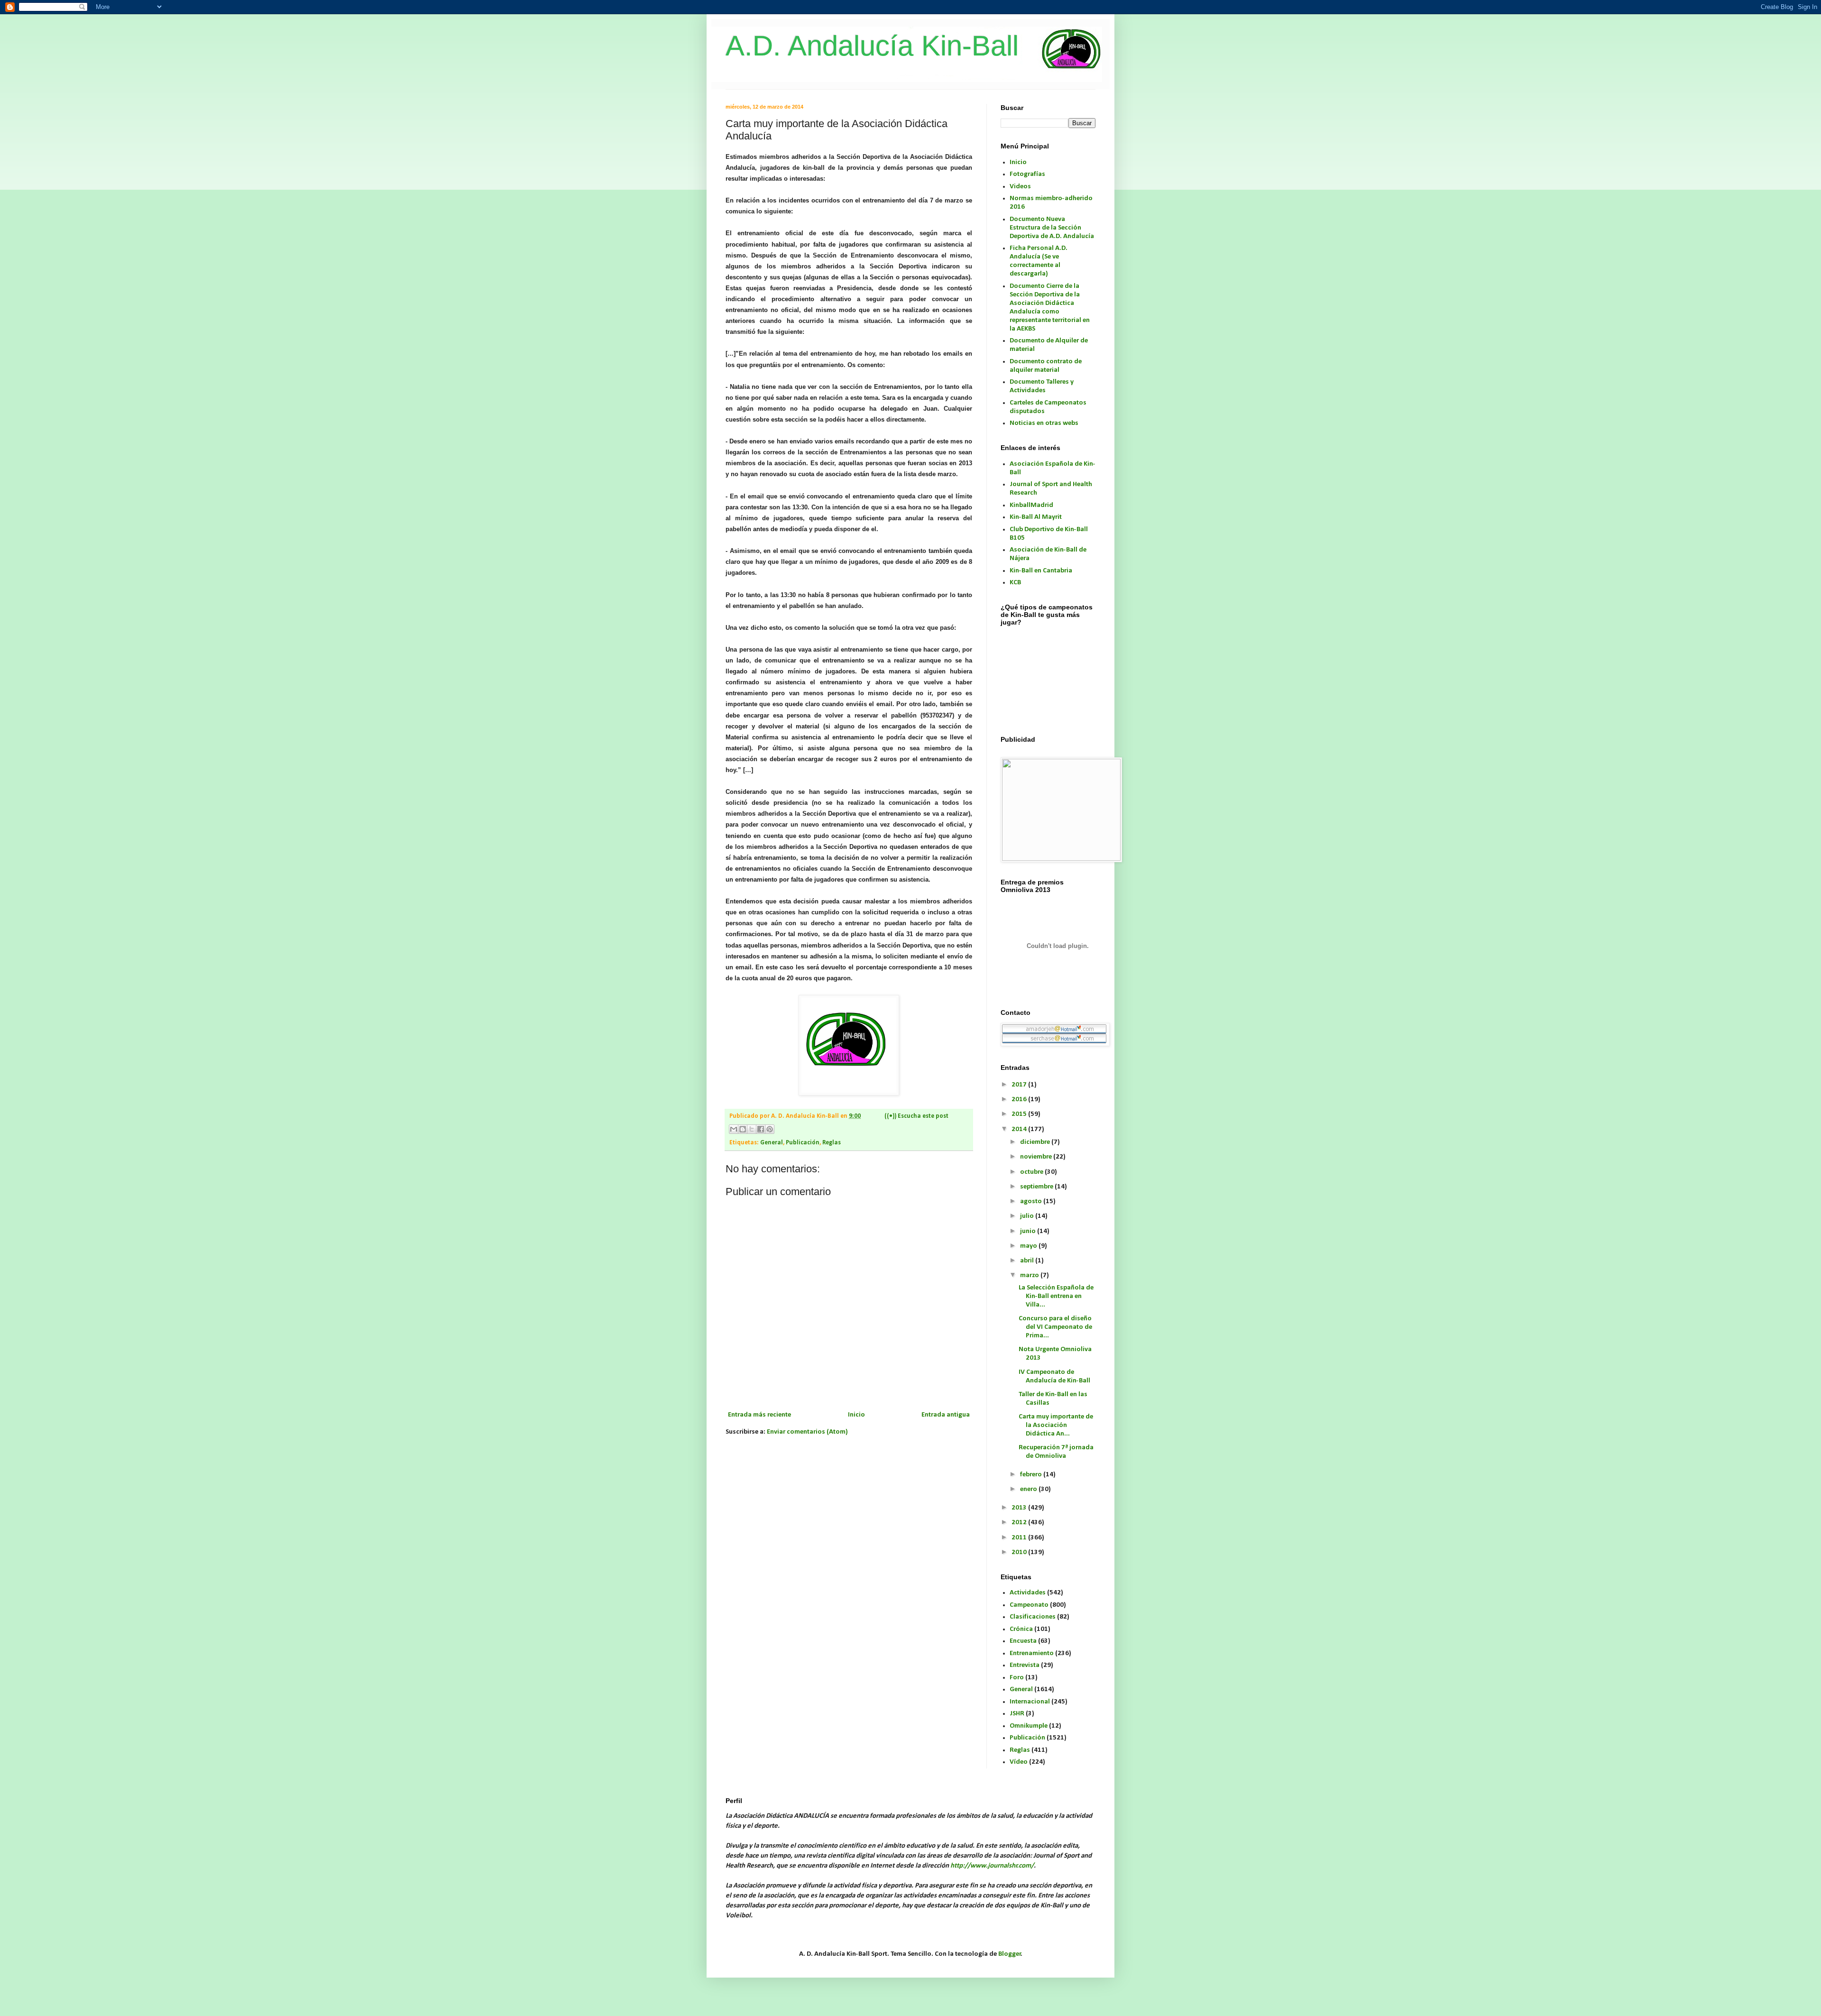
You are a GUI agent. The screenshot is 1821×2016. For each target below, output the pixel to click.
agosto (1032, 1201)
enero (1029, 1489)
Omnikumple (1029, 1726)
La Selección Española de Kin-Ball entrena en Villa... (1056, 1296)
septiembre (1037, 1187)
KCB (1015, 583)
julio (1028, 1216)
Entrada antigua (946, 1415)
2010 (1020, 1552)
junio (1029, 1231)
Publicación (803, 1143)
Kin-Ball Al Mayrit (1036, 517)
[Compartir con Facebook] (761, 1129)
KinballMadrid (1031, 505)
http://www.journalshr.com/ (992, 1866)
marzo (1030, 1275)
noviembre (1037, 1157)
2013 (1020, 1508)
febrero (1032, 1475)
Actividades (1028, 1593)
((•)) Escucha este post (916, 1116)
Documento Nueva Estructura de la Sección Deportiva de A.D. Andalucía (1052, 228)
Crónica (1021, 1629)
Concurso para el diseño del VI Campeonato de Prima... (1055, 1327)
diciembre (1036, 1142)
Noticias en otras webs (1044, 423)
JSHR (1017, 1714)
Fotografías (1027, 174)
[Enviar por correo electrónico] (734, 1129)
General (772, 1143)
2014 (1020, 1129)
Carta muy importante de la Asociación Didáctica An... (1056, 1425)
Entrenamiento (1032, 1653)
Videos (1020, 187)
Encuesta (1023, 1641)
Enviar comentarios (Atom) (807, 1432)
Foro (1017, 1678)
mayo (1029, 1246)
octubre (1032, 1172)
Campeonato (1029, 1605)
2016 (1020, 1100)
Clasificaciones (1033, 1617)
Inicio (856, 1415)
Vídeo (1019, 1762)
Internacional (1030, 1702)
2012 (1020, 1523)
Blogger (1010, 1954)
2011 (1020, 1538)
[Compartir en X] (752, 1129)
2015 (1020, 1114)
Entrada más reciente (759, 1415)
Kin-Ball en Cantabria (1041, 571)
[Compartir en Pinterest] (770, 1129)
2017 (1020, 1085)
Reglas (832, 1143)
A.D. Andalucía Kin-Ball (872, 46)
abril (1028, 1261)
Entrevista (1025, 1665)
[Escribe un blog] (743, 1129)
